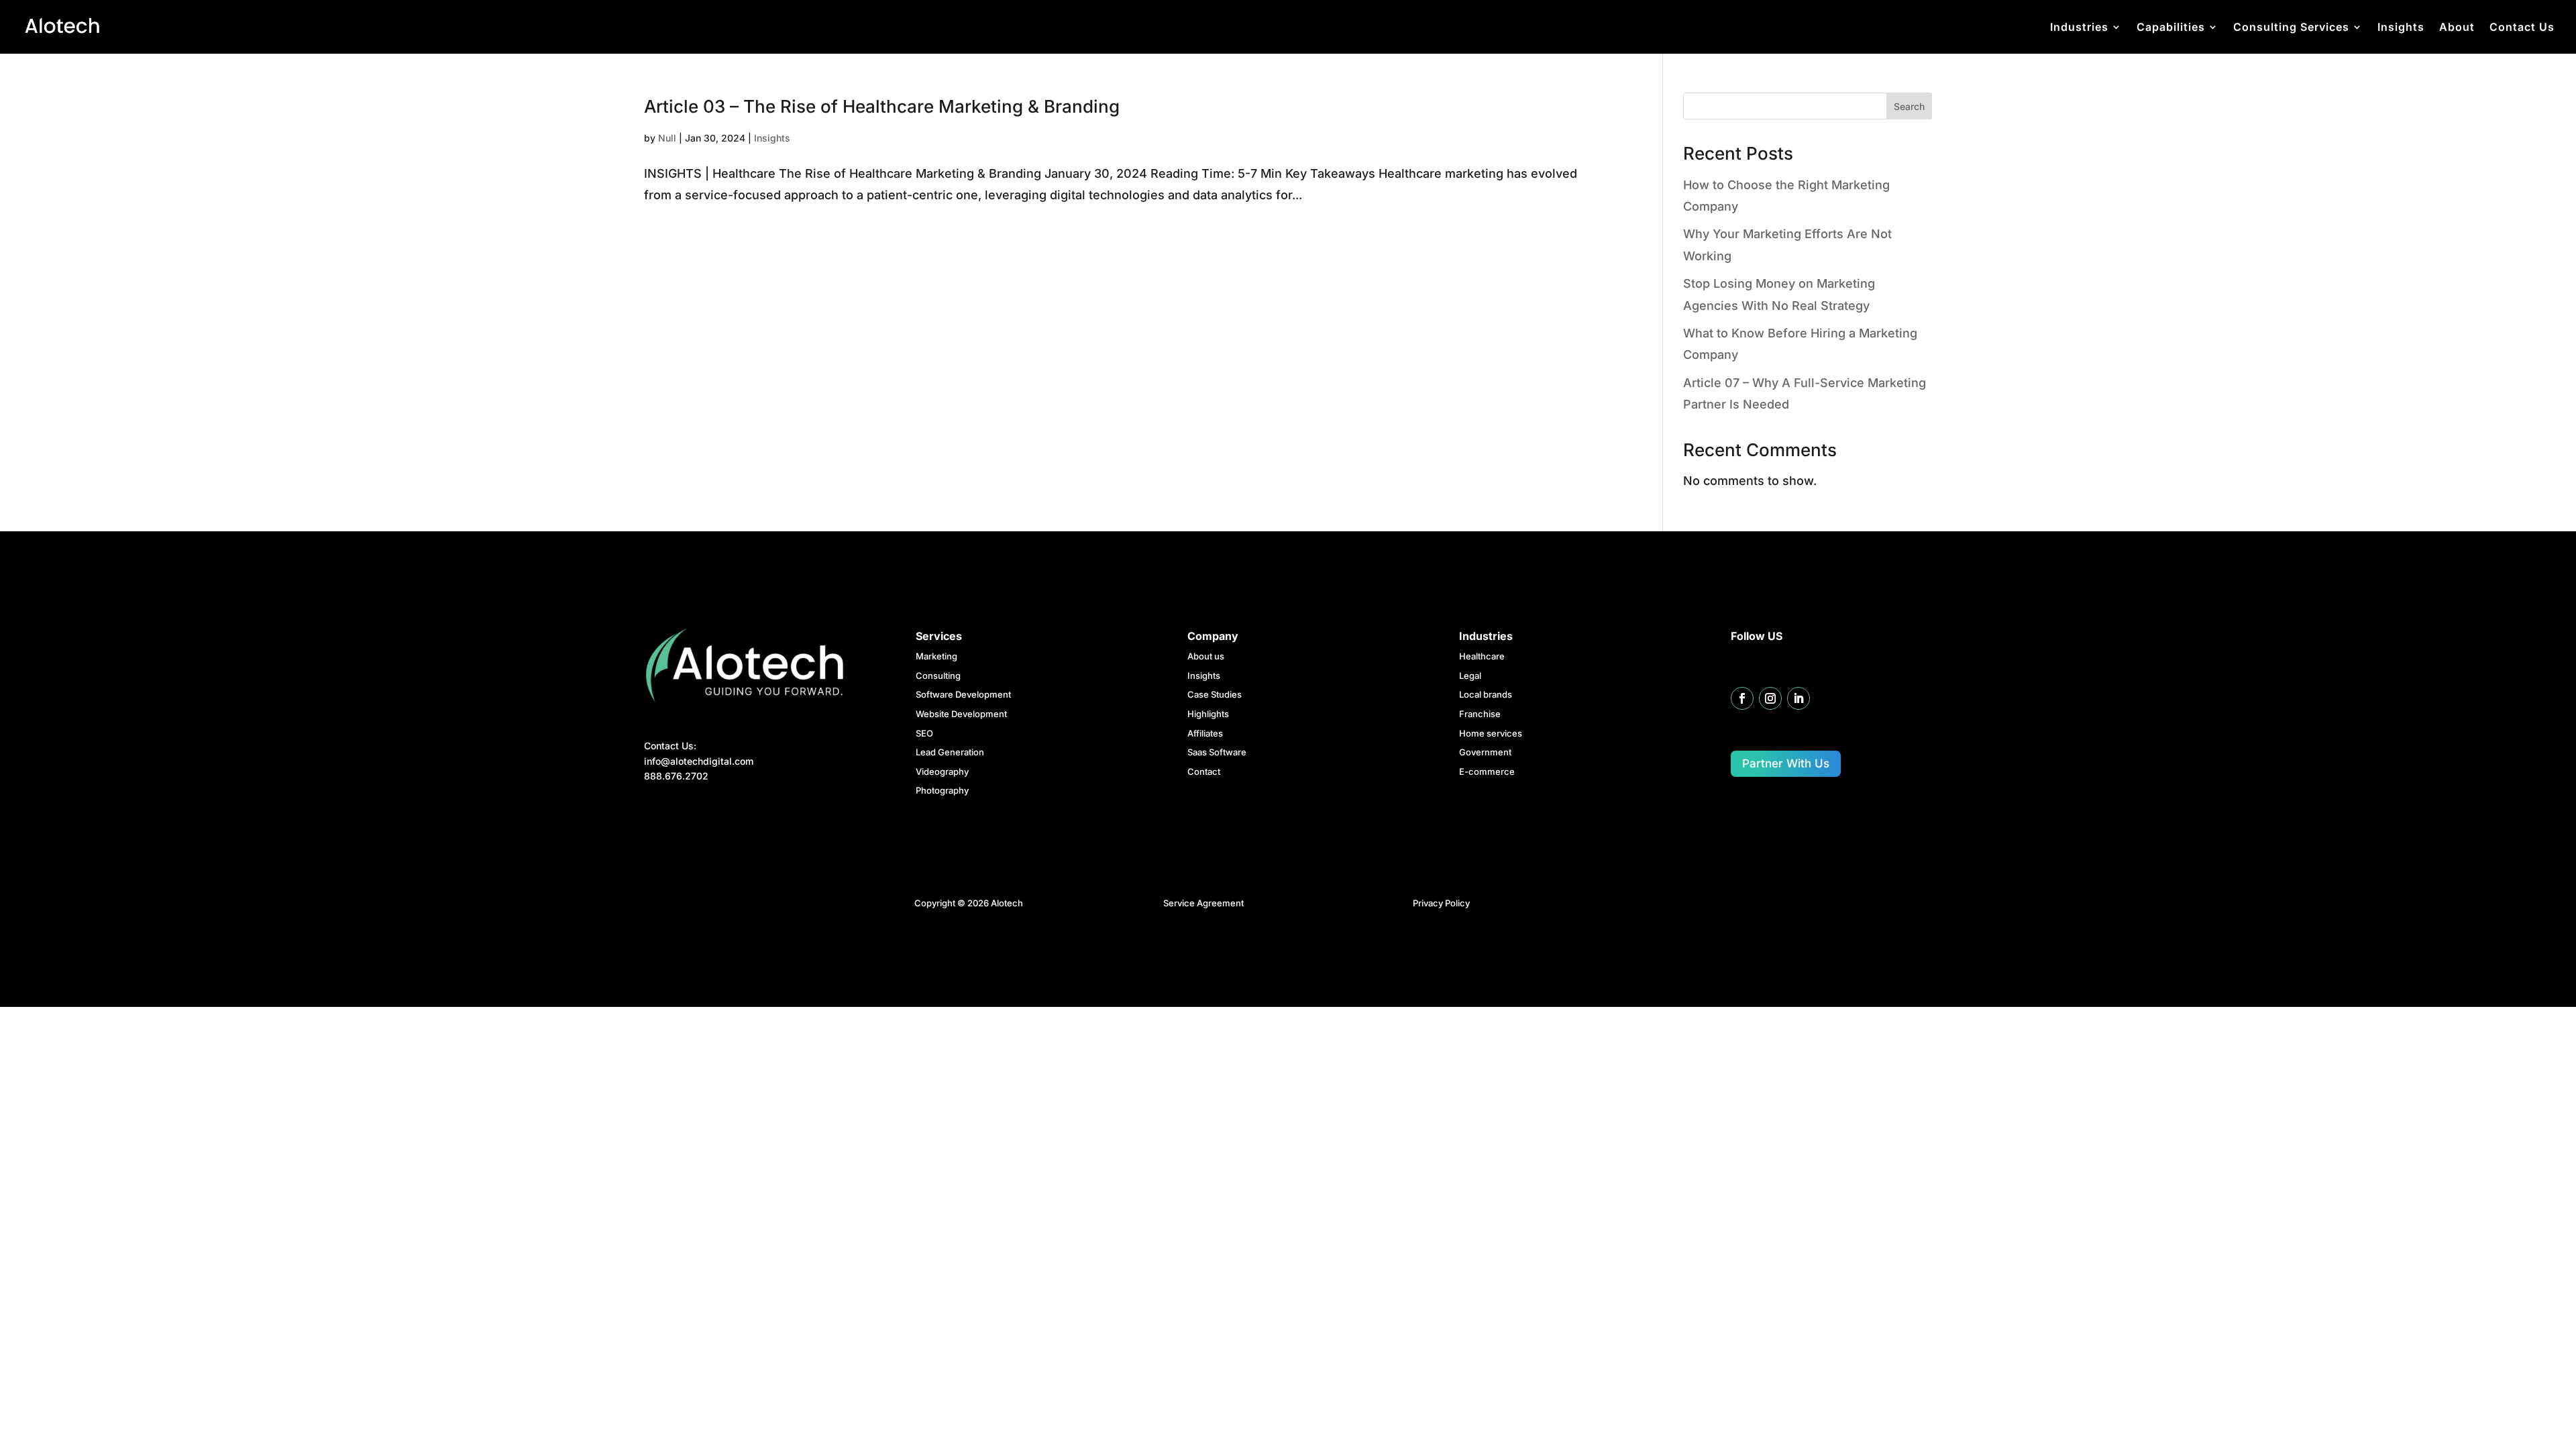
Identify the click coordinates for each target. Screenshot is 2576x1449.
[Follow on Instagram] (1770, 698)
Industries (2079, 28)
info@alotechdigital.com (699, 761)
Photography (942, 790)
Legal (1470, 676)
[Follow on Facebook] (1742, 698)
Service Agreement (1203, 903)
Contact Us (2522, 28)
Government (1485, 752)
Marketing (936, 656)
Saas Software (1217, 752)
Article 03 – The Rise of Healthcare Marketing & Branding (882, 106)
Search (1909, 106)
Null (667, 138)
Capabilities (2171, 28)
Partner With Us (1786, 763)
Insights (2401, 28)
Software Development (963, 694)
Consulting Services (2291, 28)
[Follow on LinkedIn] (1799, 698)
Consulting (938, 676)
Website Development (961, 714)
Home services (1491, 733)
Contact (1204, 771)
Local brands (1486, 694)
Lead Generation (950, 752)
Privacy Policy (1441, 903)
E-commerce (1487, 771)
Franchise (1480, 714)
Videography (942, 771)
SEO (924, 733)
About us (1206, 656)
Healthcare (1482, 656)
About (2457, 28)
